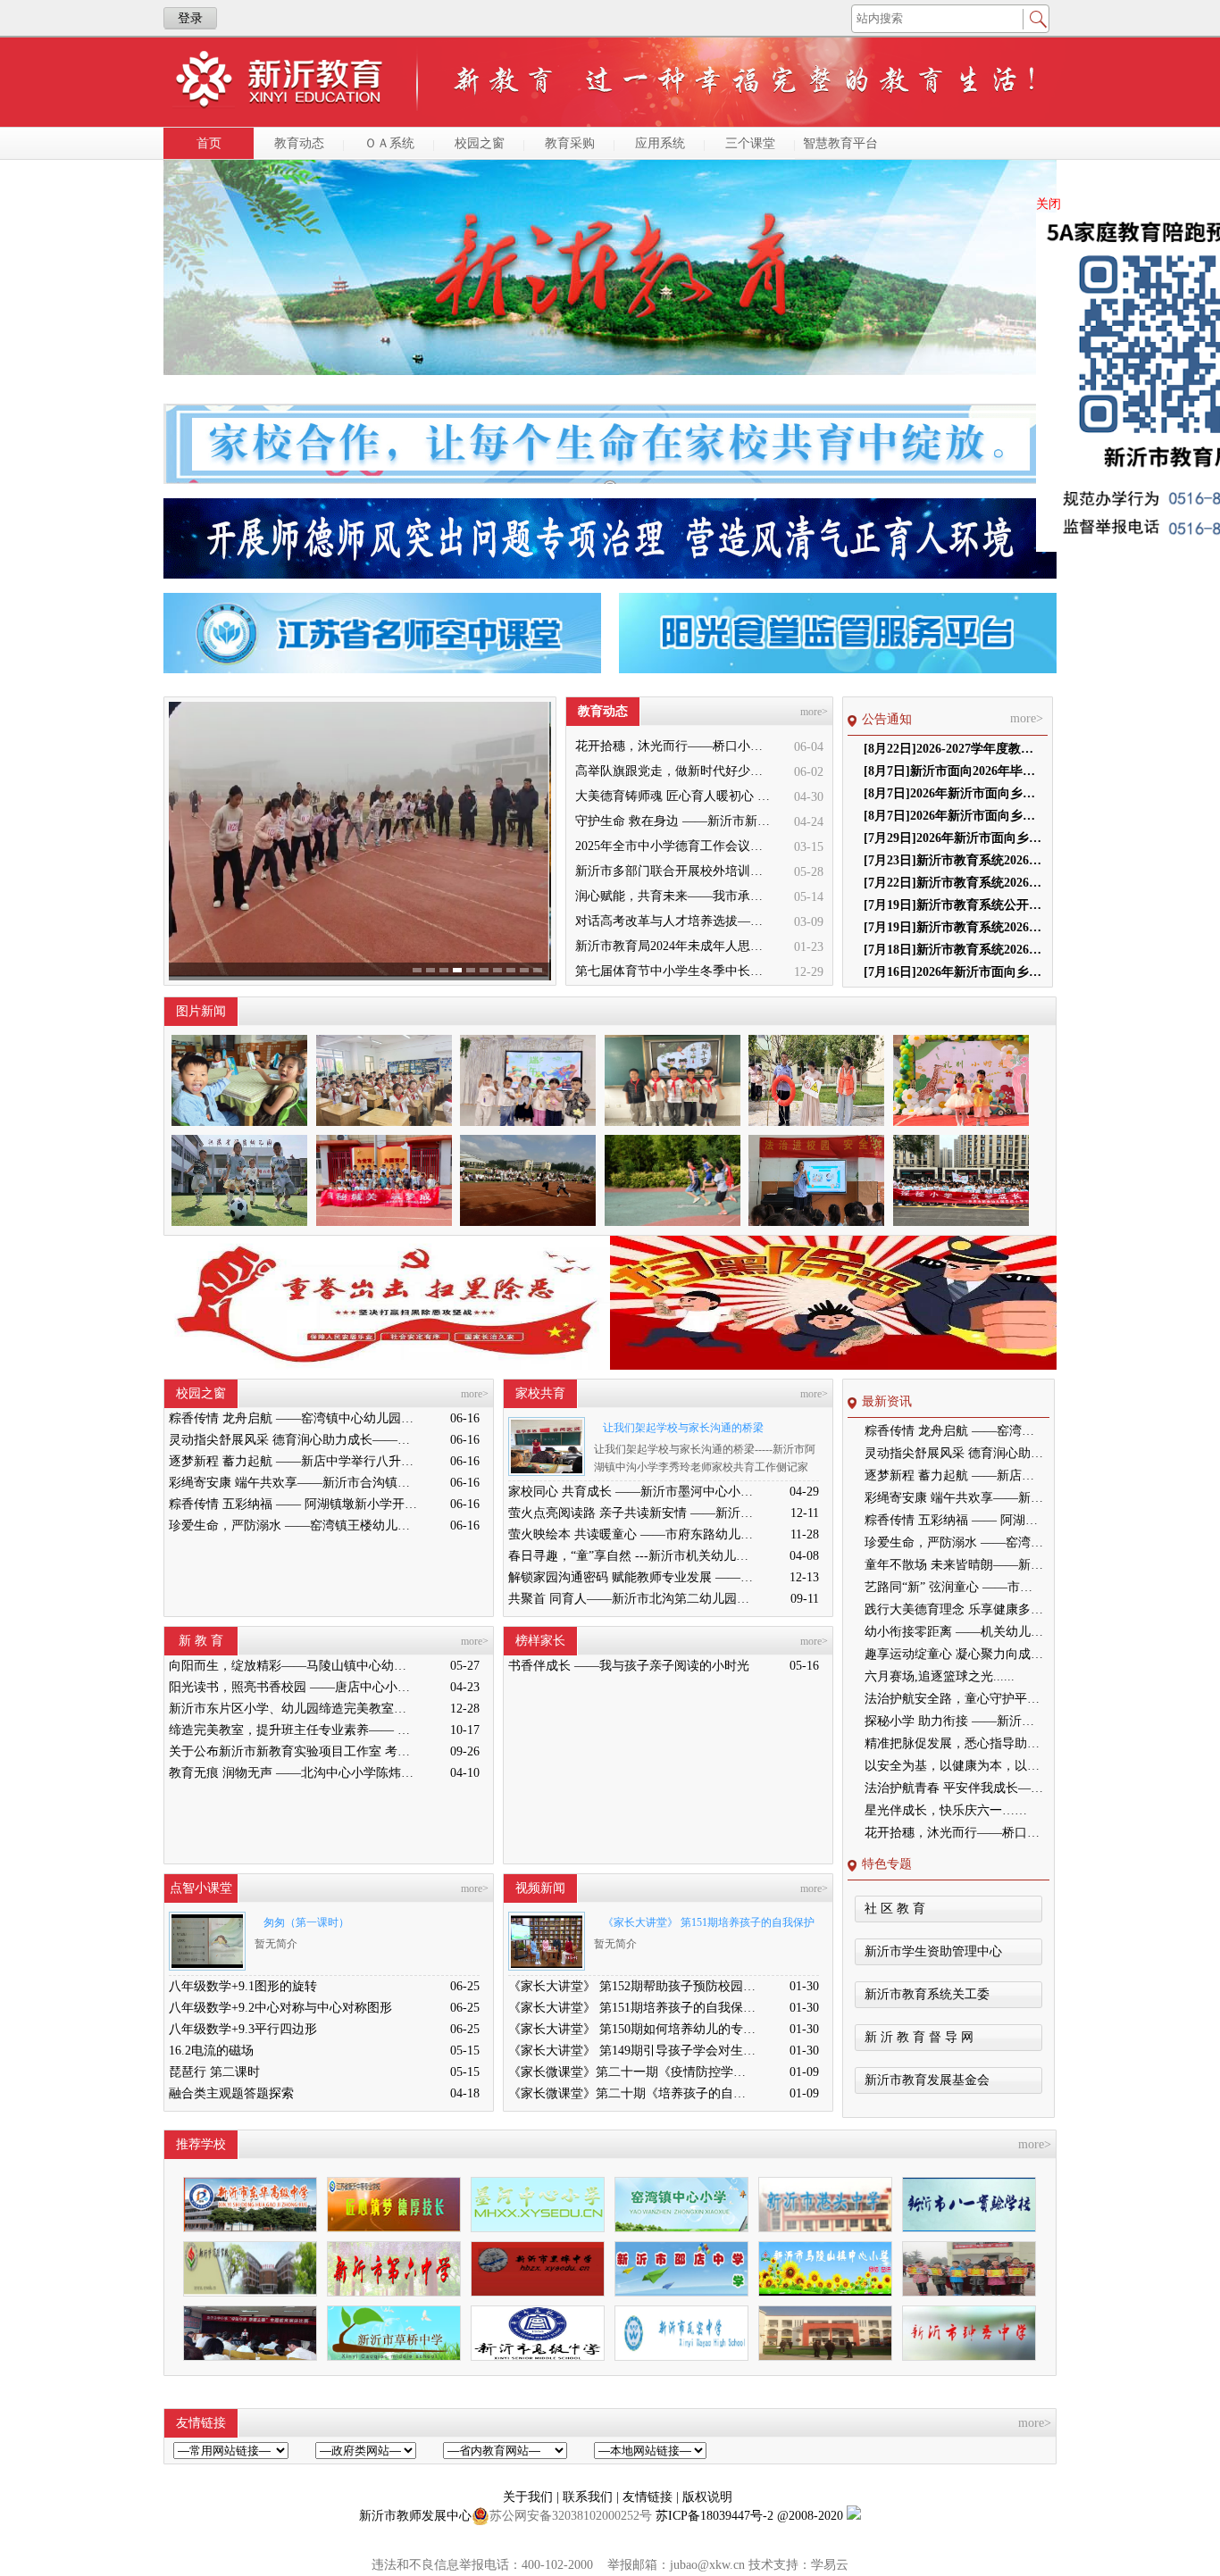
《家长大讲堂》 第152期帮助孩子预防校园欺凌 (632, 1986)
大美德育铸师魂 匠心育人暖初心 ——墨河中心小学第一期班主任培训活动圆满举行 (674, 796)
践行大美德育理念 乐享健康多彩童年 (954, 1609)
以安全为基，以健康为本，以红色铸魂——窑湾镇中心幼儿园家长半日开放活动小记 (954, 1766)
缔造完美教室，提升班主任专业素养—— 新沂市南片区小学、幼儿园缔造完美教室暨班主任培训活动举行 (293, 1730)
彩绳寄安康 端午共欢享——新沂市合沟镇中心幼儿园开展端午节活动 (293, 1483)
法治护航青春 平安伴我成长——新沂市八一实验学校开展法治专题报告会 (954, 1788)
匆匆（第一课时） (306, 1922)
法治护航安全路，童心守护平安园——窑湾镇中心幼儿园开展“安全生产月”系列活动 (954, 1699)
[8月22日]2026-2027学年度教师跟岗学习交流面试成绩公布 (953, 749)
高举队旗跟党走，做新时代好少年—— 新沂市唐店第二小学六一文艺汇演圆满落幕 (674, 771)
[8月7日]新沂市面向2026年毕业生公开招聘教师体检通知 (953, 771)
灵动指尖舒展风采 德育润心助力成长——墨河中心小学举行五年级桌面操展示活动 (293, 1440)
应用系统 (660, 143)
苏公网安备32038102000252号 (571, 2516)
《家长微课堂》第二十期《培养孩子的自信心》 (632, 2093)
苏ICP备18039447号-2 (714, 2516)
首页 (209, 143)
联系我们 (589, 2497)
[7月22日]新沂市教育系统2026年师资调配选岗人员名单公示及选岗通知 (953, 883)
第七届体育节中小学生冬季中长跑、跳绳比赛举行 (674, 971)
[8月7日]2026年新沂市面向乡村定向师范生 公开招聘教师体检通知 (953, 793)
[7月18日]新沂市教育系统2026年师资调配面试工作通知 (953, 950)
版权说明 (707, 2497)
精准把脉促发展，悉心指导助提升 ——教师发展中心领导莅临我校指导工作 (954, 1743)
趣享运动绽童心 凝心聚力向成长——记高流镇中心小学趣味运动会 (954, 1654)
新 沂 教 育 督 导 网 (919, 2037)
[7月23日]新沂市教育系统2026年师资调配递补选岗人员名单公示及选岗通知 (953, 860)
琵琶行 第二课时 (214, 2072)
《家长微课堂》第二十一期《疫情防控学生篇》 (632, 2072)
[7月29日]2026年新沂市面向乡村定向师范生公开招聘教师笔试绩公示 (953, 838)
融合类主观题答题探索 (231, 2093)
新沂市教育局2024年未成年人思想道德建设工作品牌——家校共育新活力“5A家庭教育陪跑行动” (674, 946)
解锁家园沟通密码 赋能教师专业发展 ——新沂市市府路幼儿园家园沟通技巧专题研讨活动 (632, 1577)
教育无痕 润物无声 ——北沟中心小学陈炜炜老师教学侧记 (293, 1773)
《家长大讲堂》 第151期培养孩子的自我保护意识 (704, 1926)
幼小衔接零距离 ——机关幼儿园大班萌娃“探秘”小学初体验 (954, 1632)
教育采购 (570, 143)
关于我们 (530, 2497)
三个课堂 (750, 143)
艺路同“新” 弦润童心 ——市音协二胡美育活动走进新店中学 (954, 1587)
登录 (190, 18)
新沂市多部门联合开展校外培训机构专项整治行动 (674, 871)
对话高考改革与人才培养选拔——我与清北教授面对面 (674, 921)
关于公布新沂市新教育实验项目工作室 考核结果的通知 (293, 1751)
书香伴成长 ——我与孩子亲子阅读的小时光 (629, 1666)
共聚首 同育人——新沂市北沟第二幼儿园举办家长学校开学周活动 (632, 1599)
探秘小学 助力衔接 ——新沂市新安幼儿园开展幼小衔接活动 (954, 1721)
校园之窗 (480, 143)
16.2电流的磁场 (211, 2051)
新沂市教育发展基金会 (927, 2080)
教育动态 (299, 143)
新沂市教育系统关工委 (927, 1994)
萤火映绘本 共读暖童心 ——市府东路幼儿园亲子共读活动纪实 (632, 1534)
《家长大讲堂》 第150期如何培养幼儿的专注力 (632, 2029)
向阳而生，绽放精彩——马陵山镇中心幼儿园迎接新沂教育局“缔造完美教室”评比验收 (293, 1666)
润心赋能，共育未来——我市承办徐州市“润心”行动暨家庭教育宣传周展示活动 (674, 896)
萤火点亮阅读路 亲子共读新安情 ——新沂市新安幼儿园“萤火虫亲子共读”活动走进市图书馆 (632, 1513)
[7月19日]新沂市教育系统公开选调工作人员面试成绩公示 (953, 905)
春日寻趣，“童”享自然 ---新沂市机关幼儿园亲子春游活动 (632, 1556)
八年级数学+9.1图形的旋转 (243, 1986)
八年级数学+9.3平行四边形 (243, 2029)
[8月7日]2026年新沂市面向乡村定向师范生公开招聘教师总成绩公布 (953, 816)
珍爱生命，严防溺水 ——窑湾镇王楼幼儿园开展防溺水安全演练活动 (293, 1526)
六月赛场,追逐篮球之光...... (940, 1676)
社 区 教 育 (895, 1909)
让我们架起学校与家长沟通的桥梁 (683, 1428)
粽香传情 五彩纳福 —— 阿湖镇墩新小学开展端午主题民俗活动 (293, 1504)
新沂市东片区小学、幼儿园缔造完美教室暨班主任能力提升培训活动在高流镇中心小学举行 (293, 1709)
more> (814, 712)
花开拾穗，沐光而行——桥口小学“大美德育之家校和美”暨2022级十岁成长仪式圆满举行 (674, 746)
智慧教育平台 (840, 143)
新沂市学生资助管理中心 (933, 1951)
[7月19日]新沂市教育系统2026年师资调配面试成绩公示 (953, 927)
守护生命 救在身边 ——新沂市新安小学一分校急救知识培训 (674, 821)
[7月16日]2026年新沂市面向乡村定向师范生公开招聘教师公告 (953, 972)
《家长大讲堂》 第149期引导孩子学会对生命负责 (632, 2051)
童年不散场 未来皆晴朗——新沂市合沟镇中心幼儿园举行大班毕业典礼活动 (954, 1565)
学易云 (830, 2565)
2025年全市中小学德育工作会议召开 (674, 846)
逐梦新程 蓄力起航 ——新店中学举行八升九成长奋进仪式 (293, 1461)
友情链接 (649, 2497)
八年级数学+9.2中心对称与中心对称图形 (280, 2008)
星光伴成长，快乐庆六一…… (946, 1810)
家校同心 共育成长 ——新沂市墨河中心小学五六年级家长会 (632, 1492)
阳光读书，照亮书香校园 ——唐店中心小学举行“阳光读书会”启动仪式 (293, 1687)
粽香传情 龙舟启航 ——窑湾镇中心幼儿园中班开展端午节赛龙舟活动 (293, 1418)
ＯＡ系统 (389, 143)
